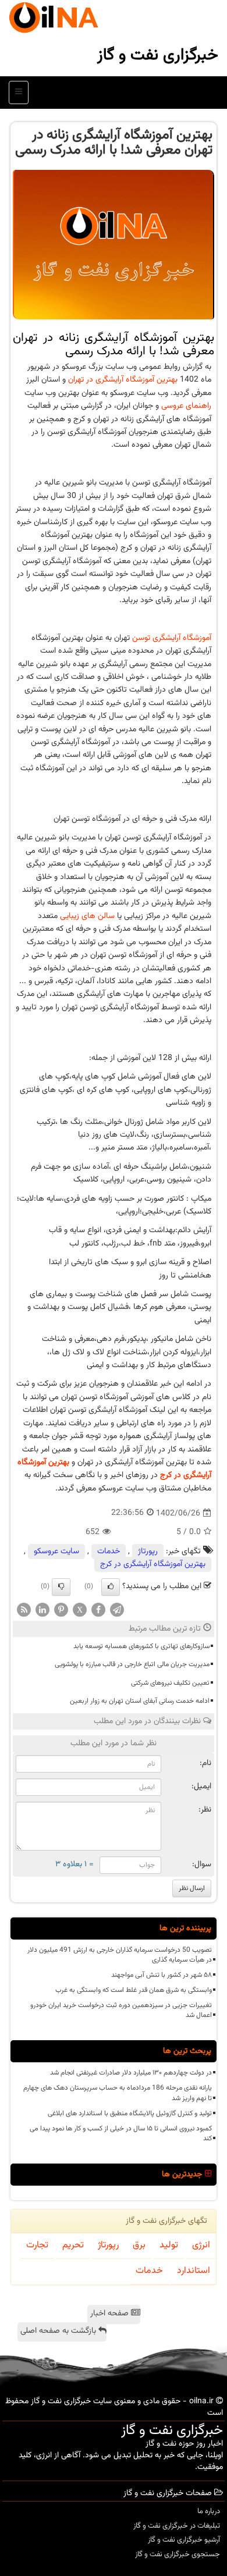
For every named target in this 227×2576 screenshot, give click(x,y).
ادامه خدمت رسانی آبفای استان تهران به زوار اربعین (140, 1701)
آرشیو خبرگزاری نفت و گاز (184, 2540)
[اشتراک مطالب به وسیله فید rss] (24, 1610)
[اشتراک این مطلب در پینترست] (61, 1610)
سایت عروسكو (56, 1552)
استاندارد (194, 2271)
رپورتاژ (148, 1552)
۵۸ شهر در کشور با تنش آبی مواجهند (162, 1975)
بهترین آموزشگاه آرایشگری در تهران (123, 380)
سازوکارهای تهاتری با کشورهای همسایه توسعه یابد (141, 1646)
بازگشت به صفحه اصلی (59, 2331)
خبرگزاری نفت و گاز (158, 55)
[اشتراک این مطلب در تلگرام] (117, 1610)
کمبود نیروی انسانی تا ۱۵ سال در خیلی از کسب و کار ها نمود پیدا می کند (121, 2134)
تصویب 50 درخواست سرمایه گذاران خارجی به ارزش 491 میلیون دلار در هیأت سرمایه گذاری (120, 1955)
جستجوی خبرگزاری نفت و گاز (178, 2554)
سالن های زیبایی (87, 916)
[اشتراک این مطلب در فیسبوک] (98, 1610)
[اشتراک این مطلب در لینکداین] (42, 1610)
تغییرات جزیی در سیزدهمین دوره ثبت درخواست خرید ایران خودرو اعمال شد (121, 2010)
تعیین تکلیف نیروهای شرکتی (170, 1683)
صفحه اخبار (111, 2314)
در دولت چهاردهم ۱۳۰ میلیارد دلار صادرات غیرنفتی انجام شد (131, 2073)
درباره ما (209, 2511)
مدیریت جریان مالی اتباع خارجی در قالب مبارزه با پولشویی (132, 1664)
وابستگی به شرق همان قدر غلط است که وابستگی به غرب (134, 1990)
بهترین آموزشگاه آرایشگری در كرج (153, 1564)
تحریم (73, 2245)
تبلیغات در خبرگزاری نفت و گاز (177, 2526)
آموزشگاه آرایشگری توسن (172, 638)
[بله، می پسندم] (111, 1587)
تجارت (37, 2245)
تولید (169, 2245)
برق (139, 2245)
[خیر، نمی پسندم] (61, 1587)
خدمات (109, 1552)
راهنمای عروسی (186, 406)
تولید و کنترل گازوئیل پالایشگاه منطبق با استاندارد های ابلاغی (130, 2114)
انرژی (201, 2245)
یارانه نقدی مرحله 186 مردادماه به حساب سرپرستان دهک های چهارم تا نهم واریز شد (118, 2093)
